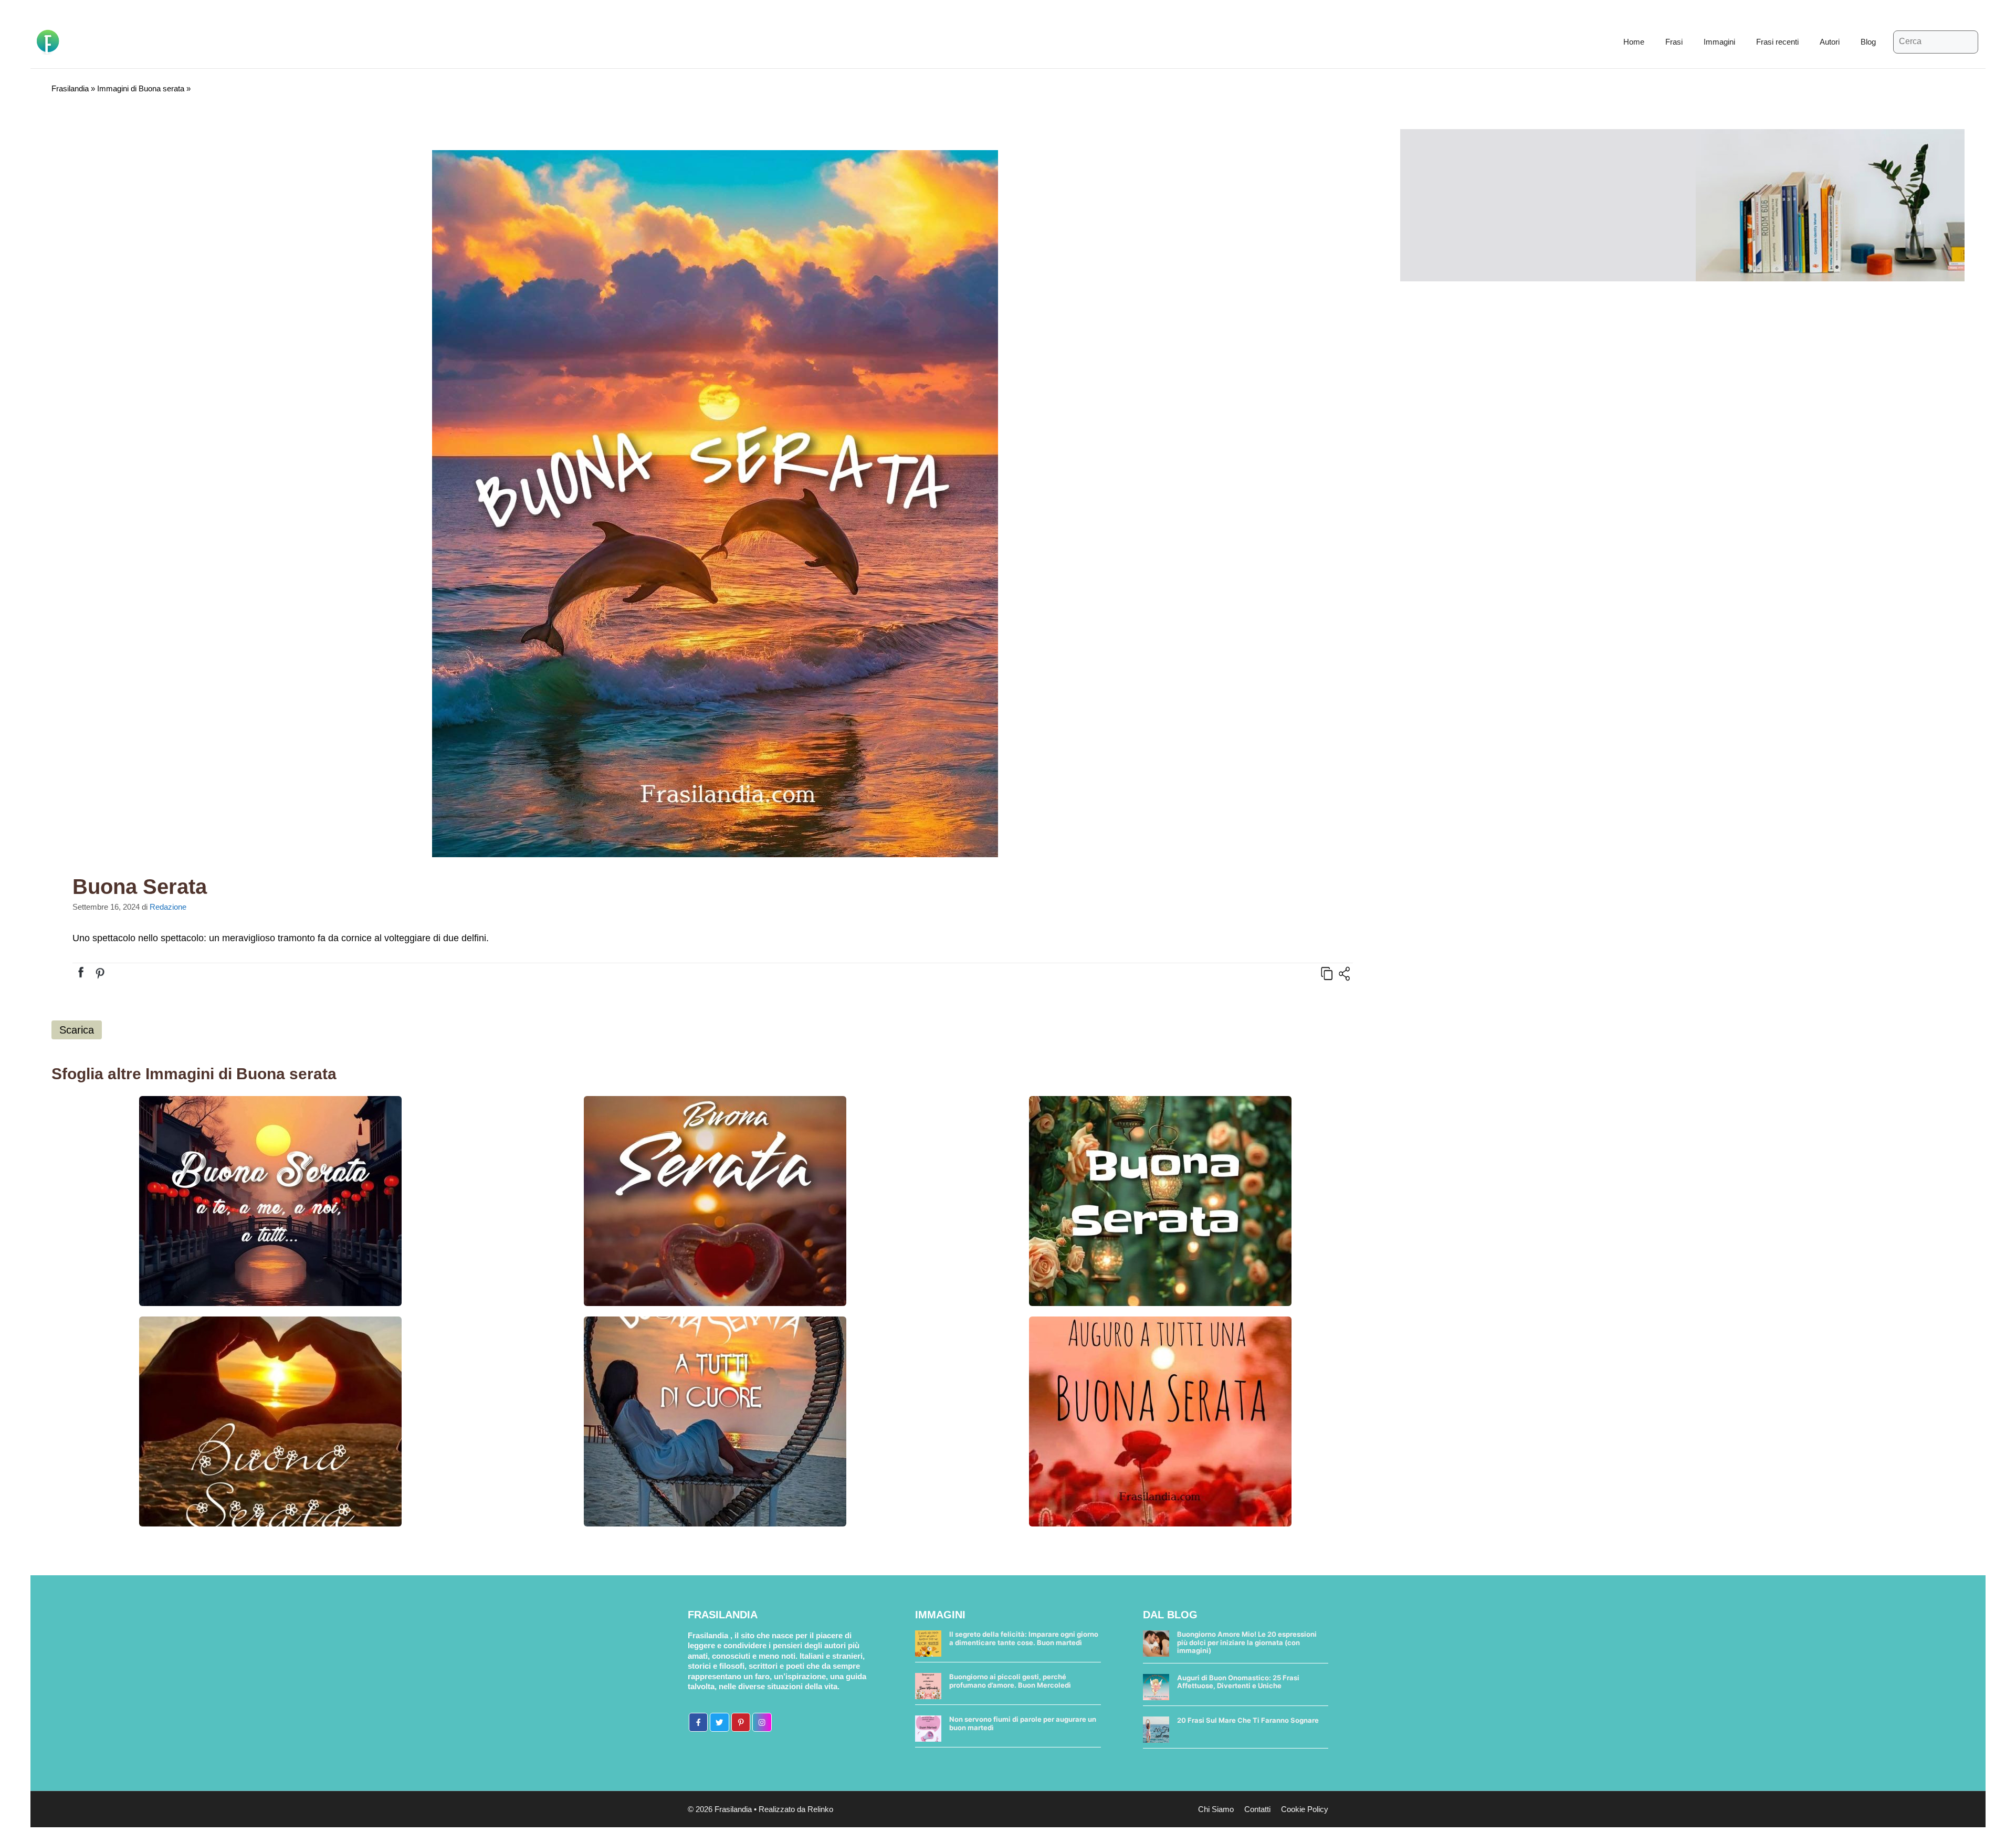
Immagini (1719, 42)
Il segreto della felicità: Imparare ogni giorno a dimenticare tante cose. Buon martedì (1024, 1638)
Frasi (1674, 42)
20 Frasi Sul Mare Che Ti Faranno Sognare (1248, 1720)
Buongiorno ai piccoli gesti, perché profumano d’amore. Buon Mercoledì (1010, 1681)
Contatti (1257, 1809)
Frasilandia (70, 88)
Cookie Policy (1305, 1809)
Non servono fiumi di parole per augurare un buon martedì (1023, 1723)
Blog (1868, 42)
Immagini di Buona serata (141, 88)
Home (1634, 42)
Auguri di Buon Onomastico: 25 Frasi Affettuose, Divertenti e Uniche (1238, 1682)
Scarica (77, 1030)
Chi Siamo (1216, 1809)
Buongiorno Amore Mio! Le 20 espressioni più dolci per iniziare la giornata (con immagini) (1247, 1642)
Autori (1830, 42)
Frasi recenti (1777, 42)
